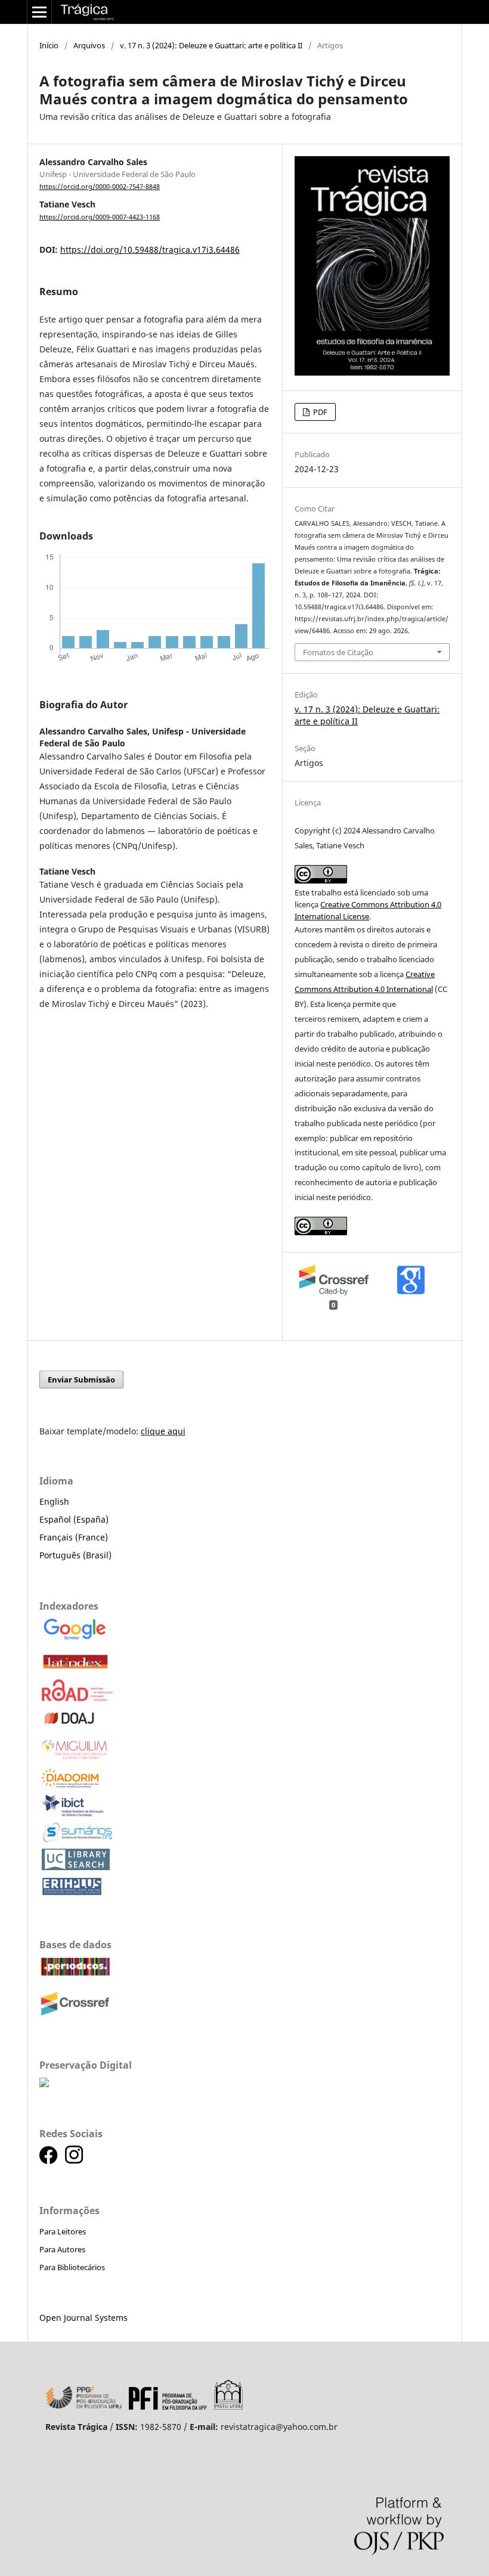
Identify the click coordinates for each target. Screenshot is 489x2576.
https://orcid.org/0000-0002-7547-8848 (100, 187)
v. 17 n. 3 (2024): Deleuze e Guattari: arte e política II (211, 45)
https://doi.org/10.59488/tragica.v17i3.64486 (150, 249)
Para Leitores (63, 2231)
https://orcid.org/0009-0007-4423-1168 (100, 217)
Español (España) (74, 1519)
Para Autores (62, 2249)
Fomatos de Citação (338, 652)
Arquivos (89, 45)
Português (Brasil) (75, 1555)
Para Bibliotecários (72, 2267)
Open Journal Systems (83, 2318)
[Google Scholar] (75, 1641)
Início (49, 45)
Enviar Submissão (81, 1380)
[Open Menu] (39, 12)
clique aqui (163, 1431)
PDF (319, 412)
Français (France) (74, 1537)
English (54, 1501)
